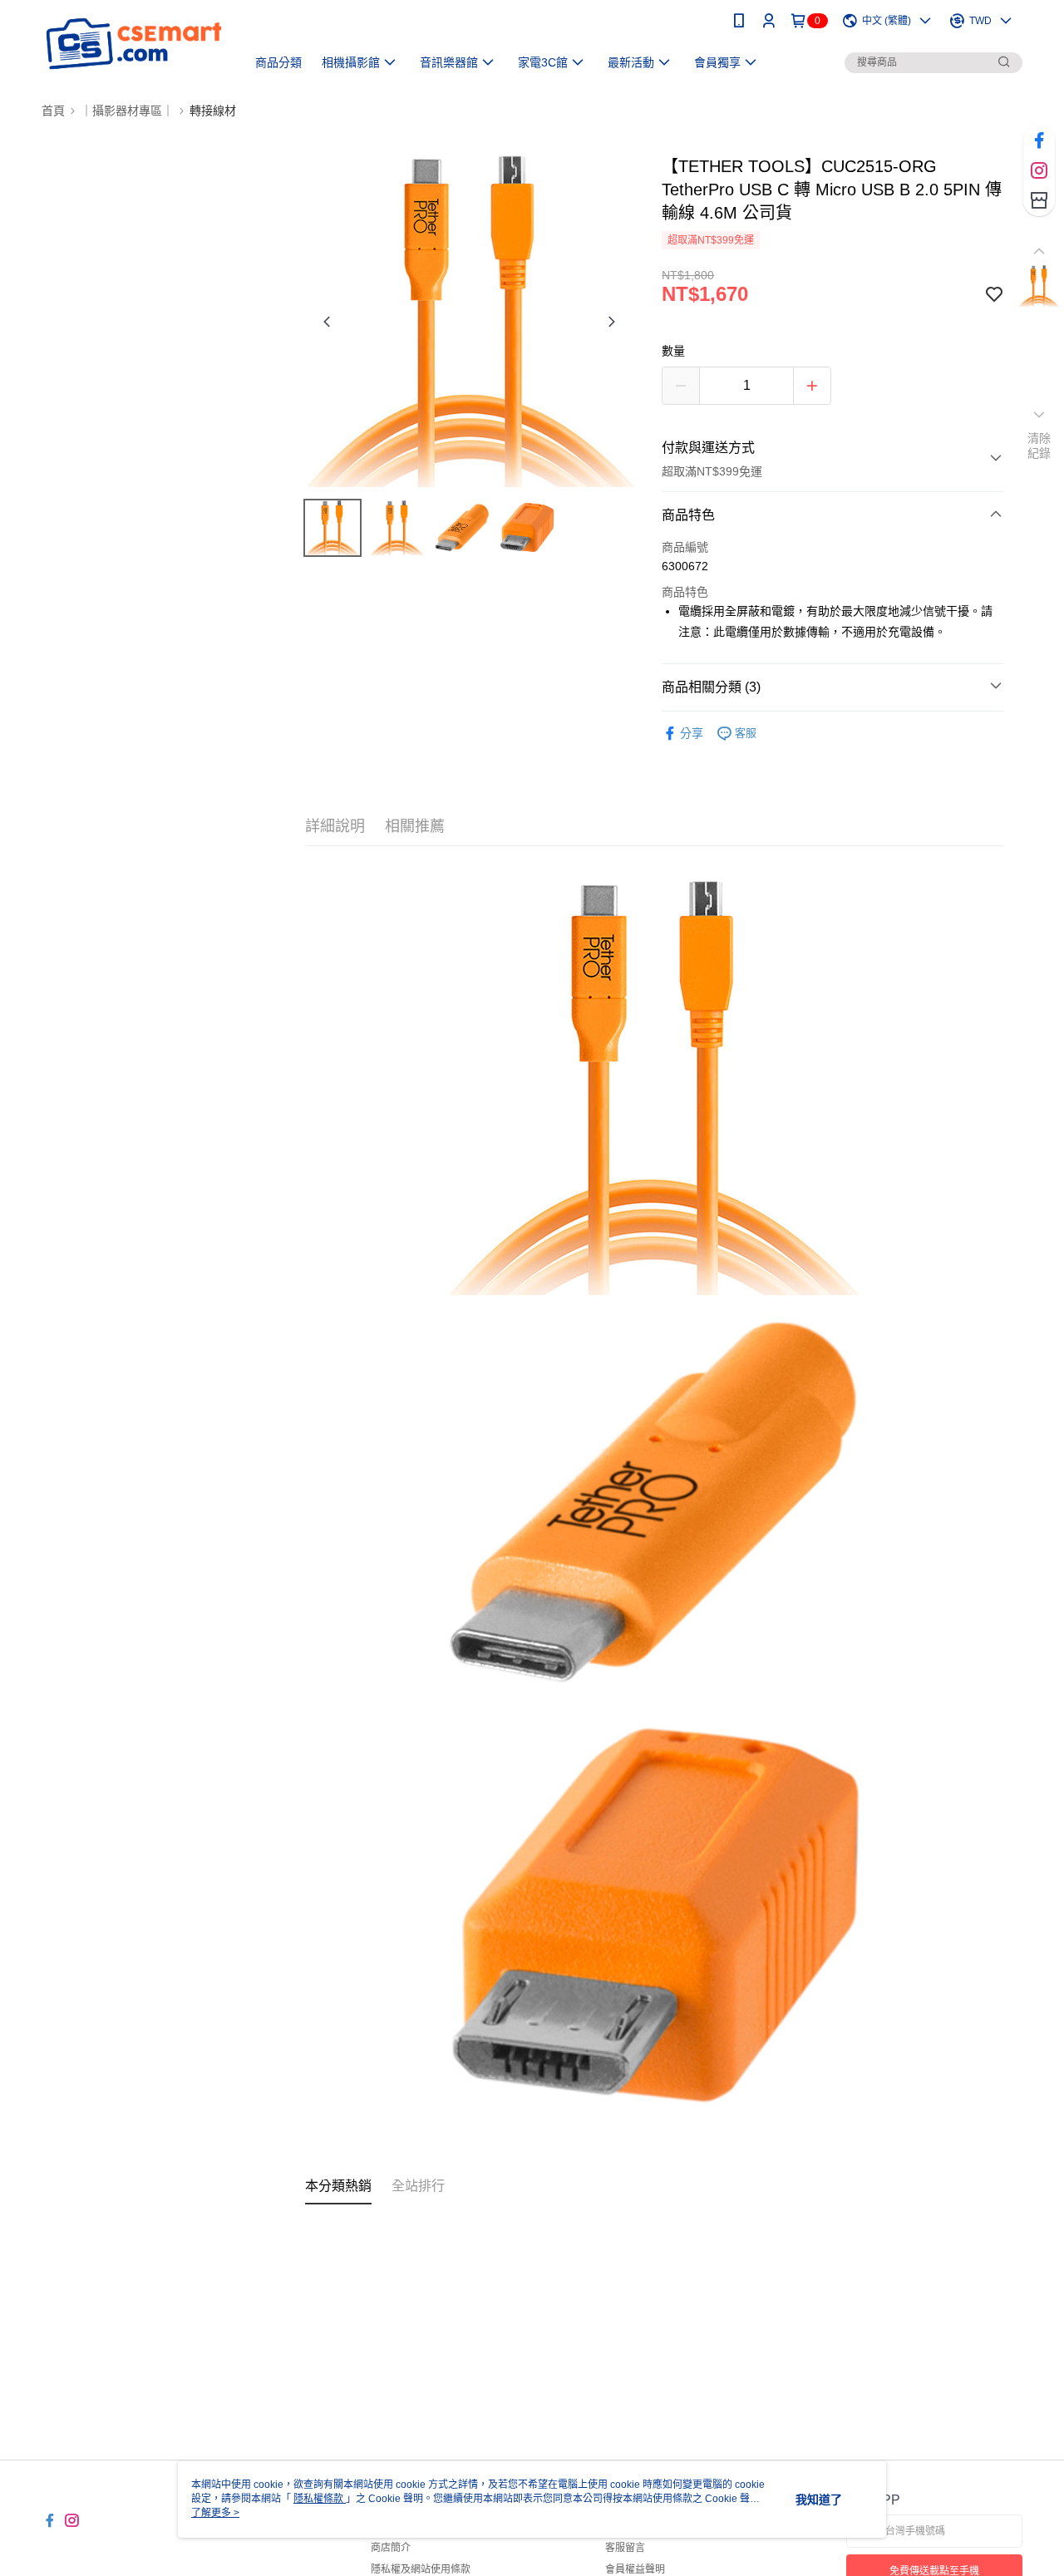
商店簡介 (391, 2548)
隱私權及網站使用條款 (421, 2569)
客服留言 (625, 2548)
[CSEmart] (134, 44)
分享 (692, 733)
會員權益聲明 (635, 2569)
